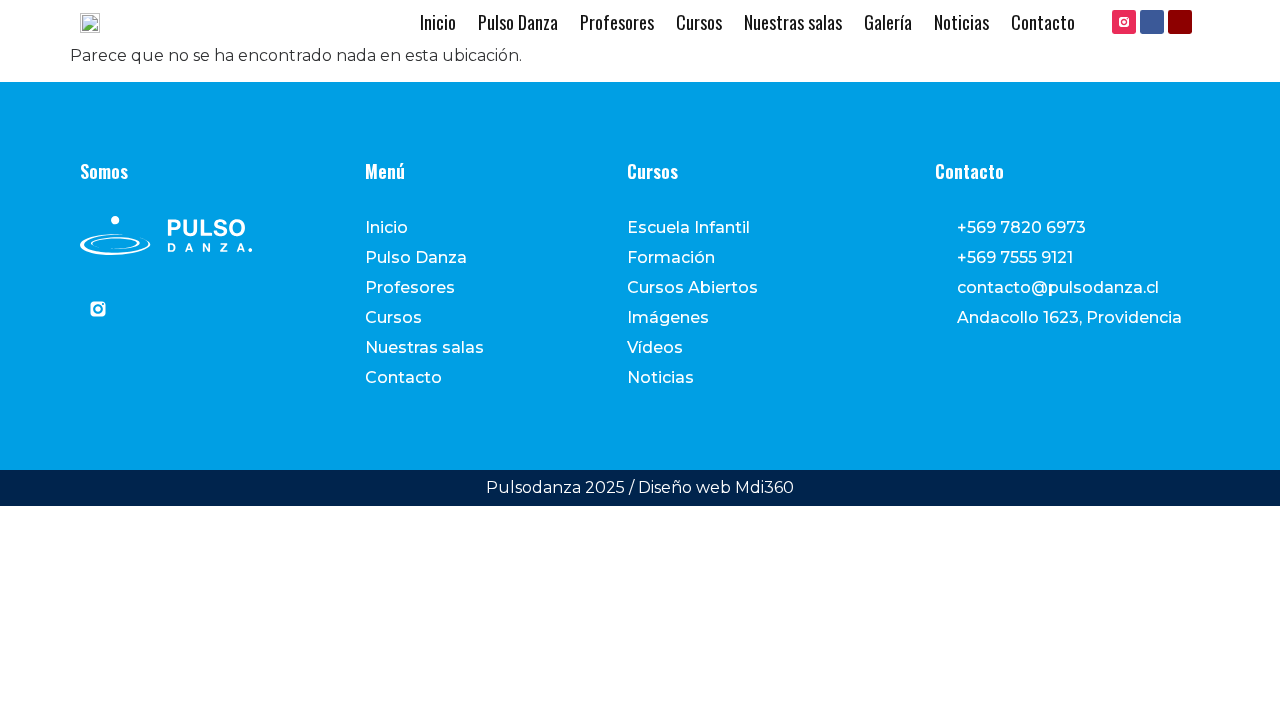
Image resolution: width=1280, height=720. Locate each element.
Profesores (617, 22)
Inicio (438, 22)
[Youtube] (1180, 22)
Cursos (699, 22)
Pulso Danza (518, 22)
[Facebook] (1152, 22)
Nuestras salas (793, 22)
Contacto (1043, 22)
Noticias (961, 22)
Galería (888, 22)
